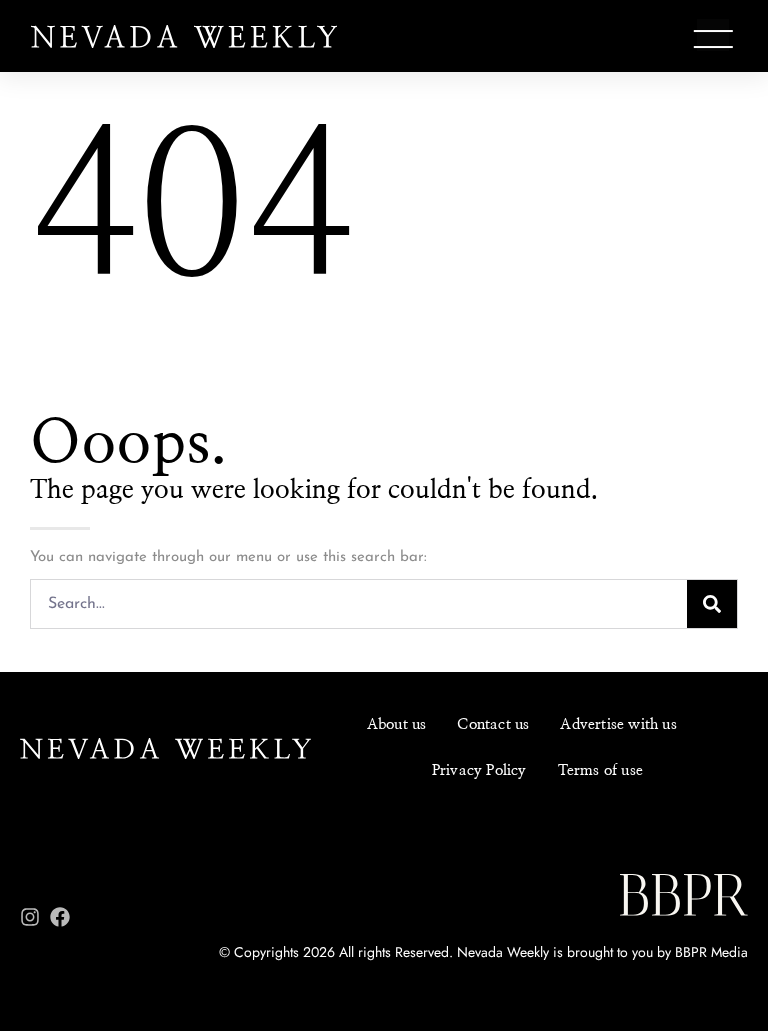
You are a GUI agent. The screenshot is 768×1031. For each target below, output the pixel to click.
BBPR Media (711, 952)
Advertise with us (618, 724)
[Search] (712, 604)
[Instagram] (30, 917)
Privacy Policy (479, 770)
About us (397, 724)
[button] (713, 39)
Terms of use (600, 770)
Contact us (493, 724)
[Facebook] (60, 917)
